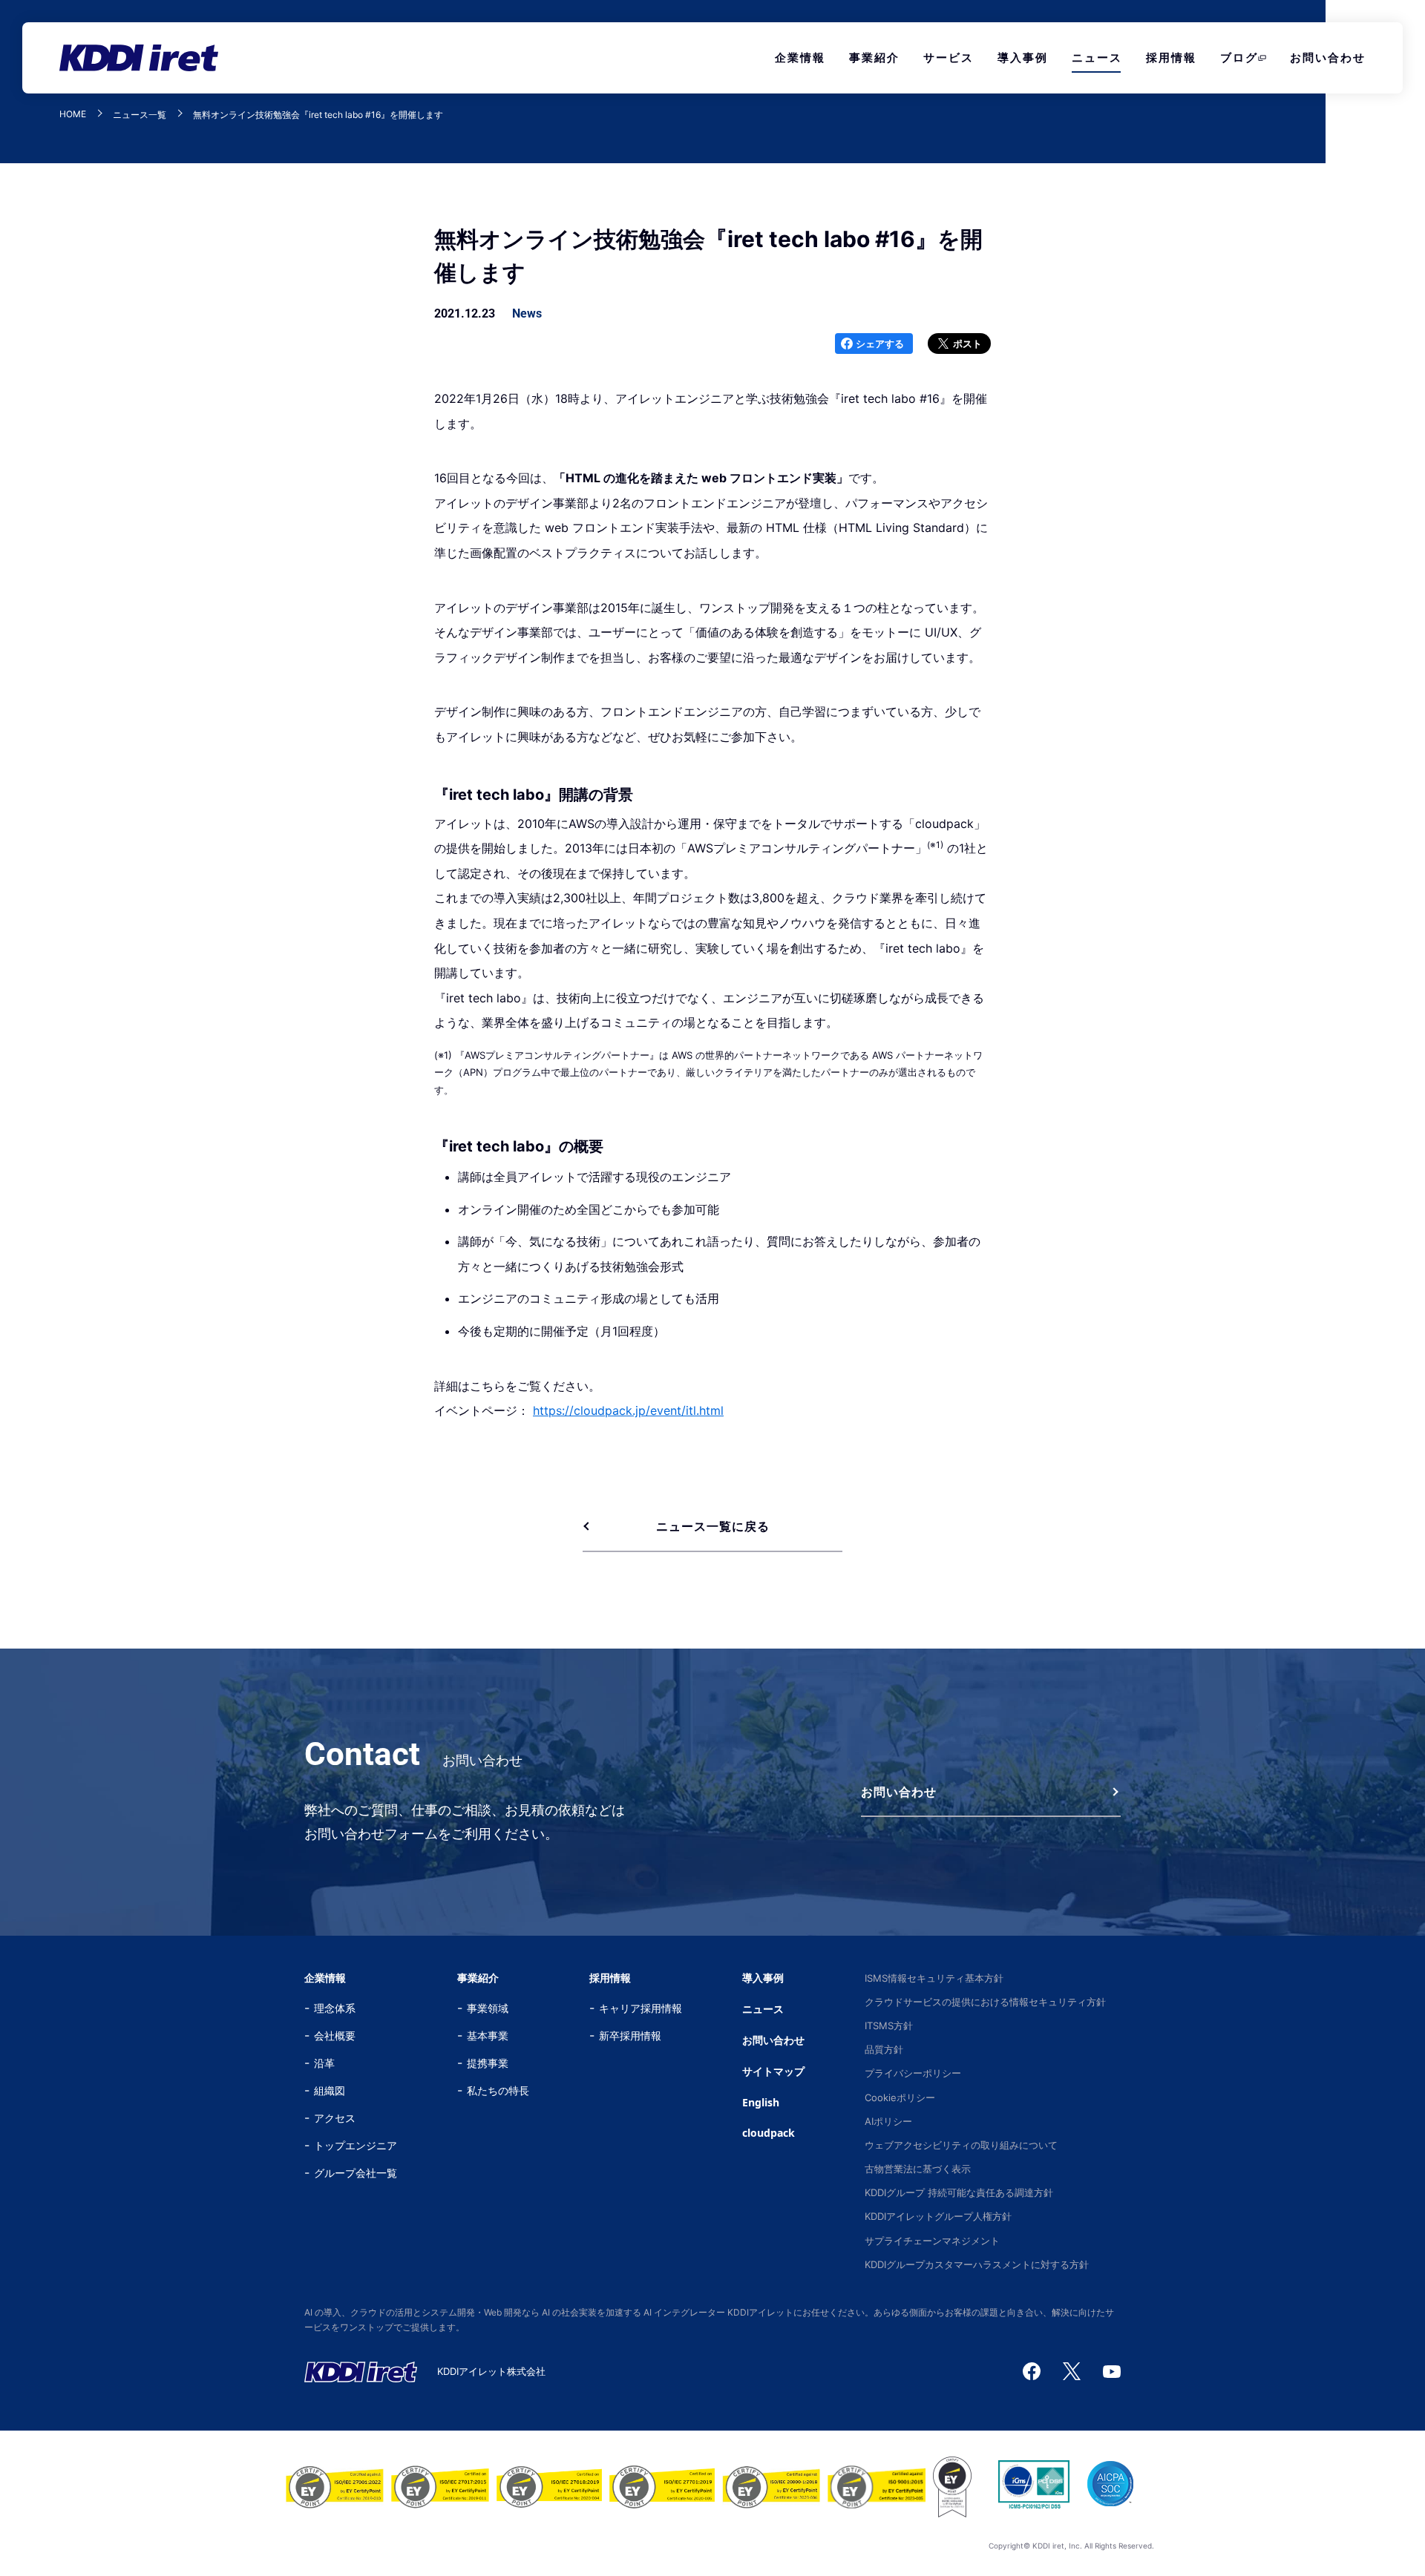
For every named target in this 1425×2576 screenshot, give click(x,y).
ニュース (1097, 57)
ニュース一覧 (140, 115)
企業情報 (800, 57)
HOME (73, 115)
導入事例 (1023, 57)
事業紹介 (874, 57)
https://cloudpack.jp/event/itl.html (628, 1410)
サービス (949, 57)
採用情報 (1171, 57)
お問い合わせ (1328, 57)
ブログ (1239, 57)
